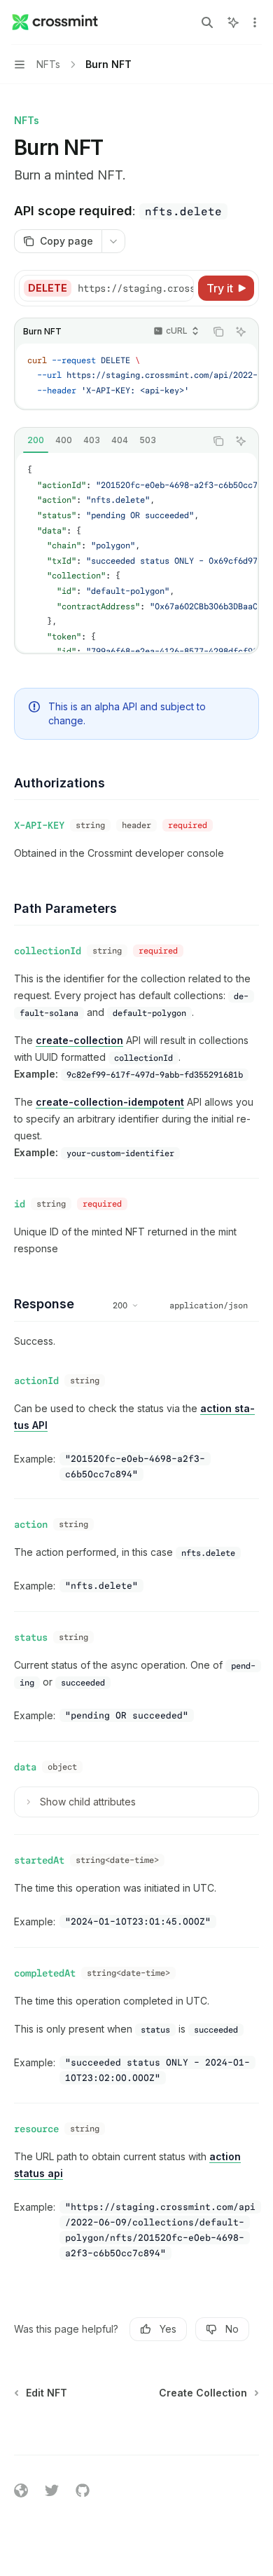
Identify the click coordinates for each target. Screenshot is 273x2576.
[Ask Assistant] (241, 332)
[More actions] (255, 22)
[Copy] (181, 288)
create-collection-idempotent (110, 1102)
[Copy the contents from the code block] (218, 332)
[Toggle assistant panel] (233, 22)
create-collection (79, 1040)
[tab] (36, 440)
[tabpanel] (136, 552)
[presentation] (135, 288)
